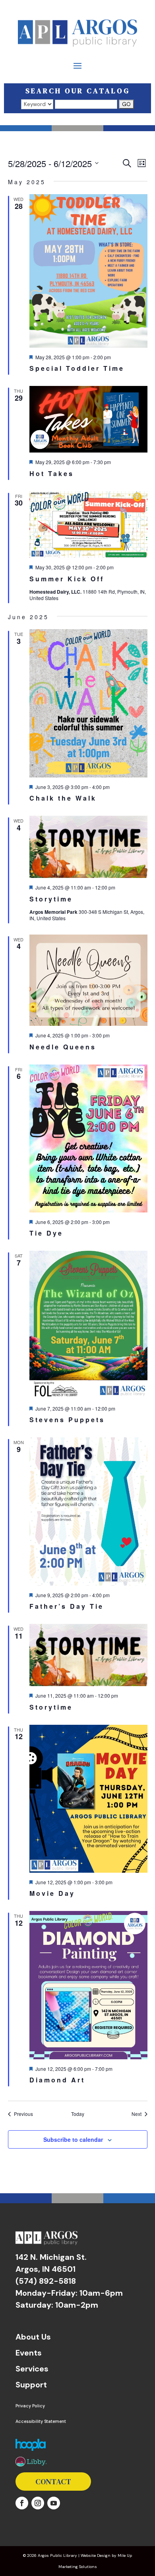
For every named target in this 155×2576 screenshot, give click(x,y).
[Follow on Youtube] (54, 2503)
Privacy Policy (30, 2406)
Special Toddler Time (77, 368)
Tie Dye (46, 1233)
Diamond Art (57, 2080)
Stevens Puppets (67, 1420)
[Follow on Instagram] (38, 2503)
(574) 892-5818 (46, 2281)
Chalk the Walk (63, 798)
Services (32, 2369)
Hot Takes (52, 473)
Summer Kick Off (67, 579)
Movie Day (52, 1893)
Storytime (51, 899)
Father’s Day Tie (67, 1606)
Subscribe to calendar (73, 2139)
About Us (33, 2337)
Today (78, 2114)
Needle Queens (63, 1047)
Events (29, 2353)
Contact (53, 2482)
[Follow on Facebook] (22, 2503)
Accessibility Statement (41, 2421)
